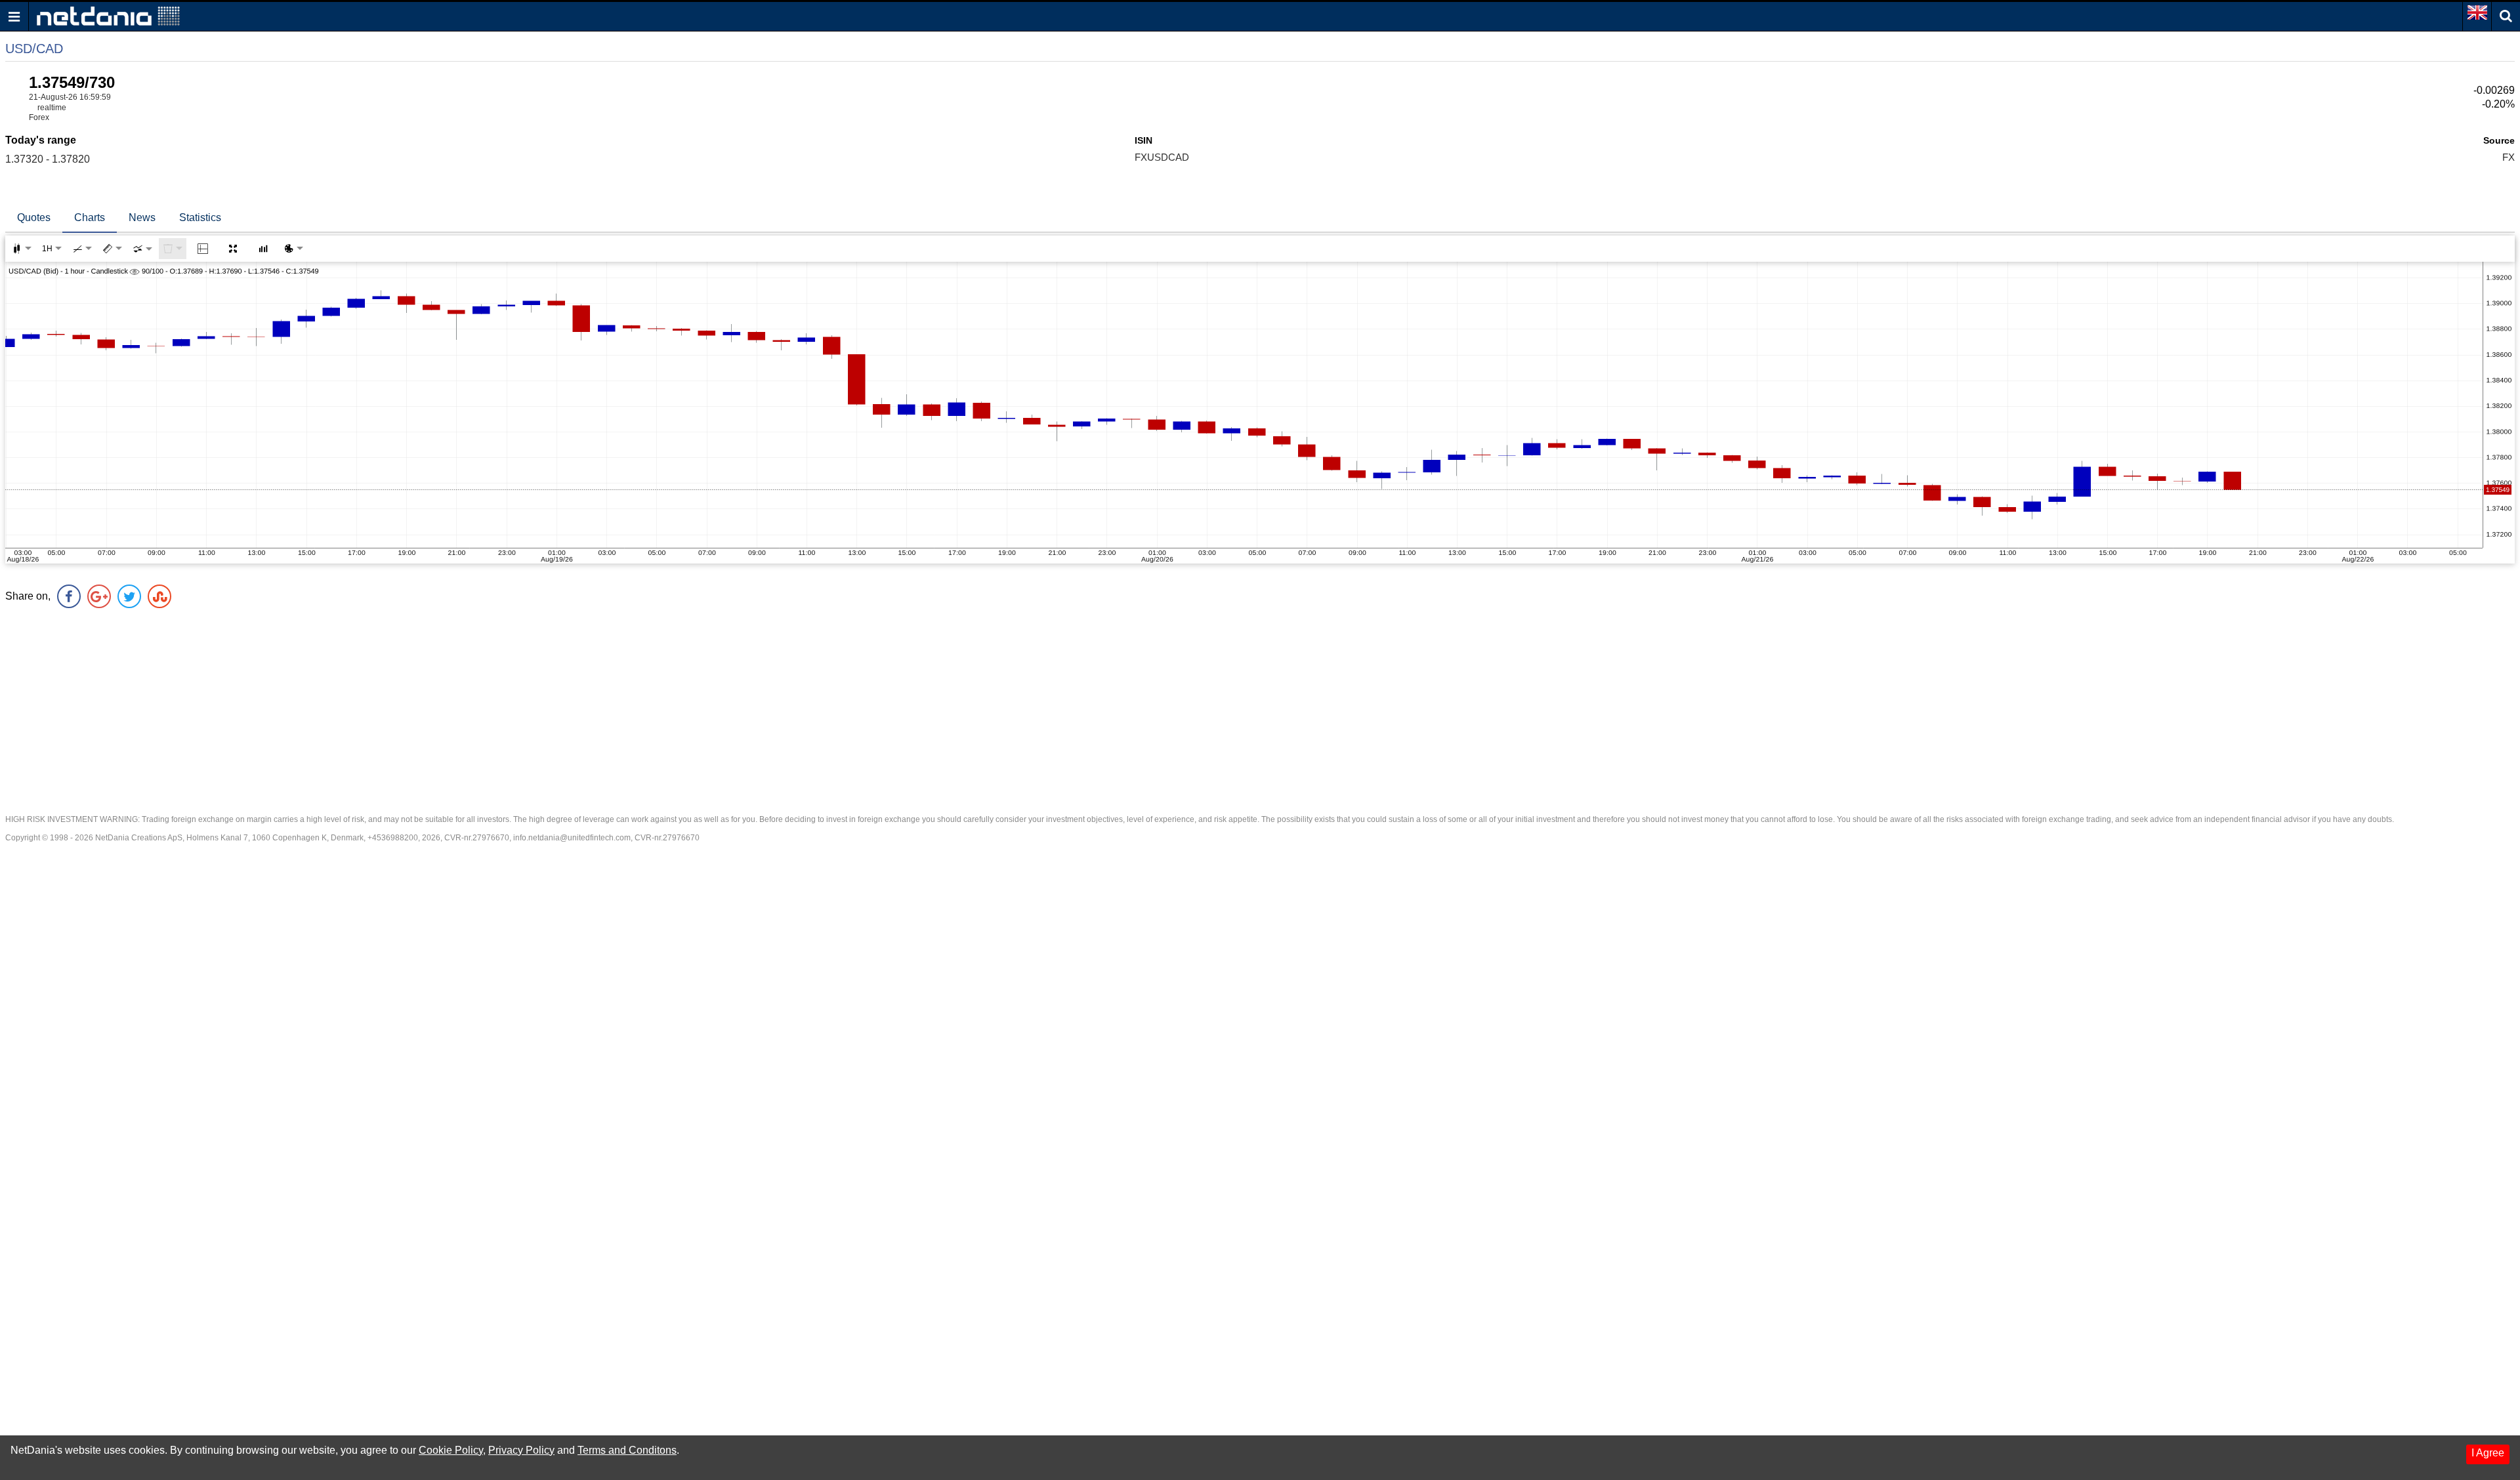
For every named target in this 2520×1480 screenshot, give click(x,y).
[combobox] (142, 249)
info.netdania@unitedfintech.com (572, 838)
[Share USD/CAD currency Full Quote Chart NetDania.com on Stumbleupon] (159, 596)
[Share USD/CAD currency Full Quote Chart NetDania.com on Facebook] (69, 596)
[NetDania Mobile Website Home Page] (108, 15)
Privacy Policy (521, 1450)
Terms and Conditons (627, 1450)
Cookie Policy (451, 1450)
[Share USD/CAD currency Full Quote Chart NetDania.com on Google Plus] (99, 596)
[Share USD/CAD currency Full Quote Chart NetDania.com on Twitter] (129, 596)
